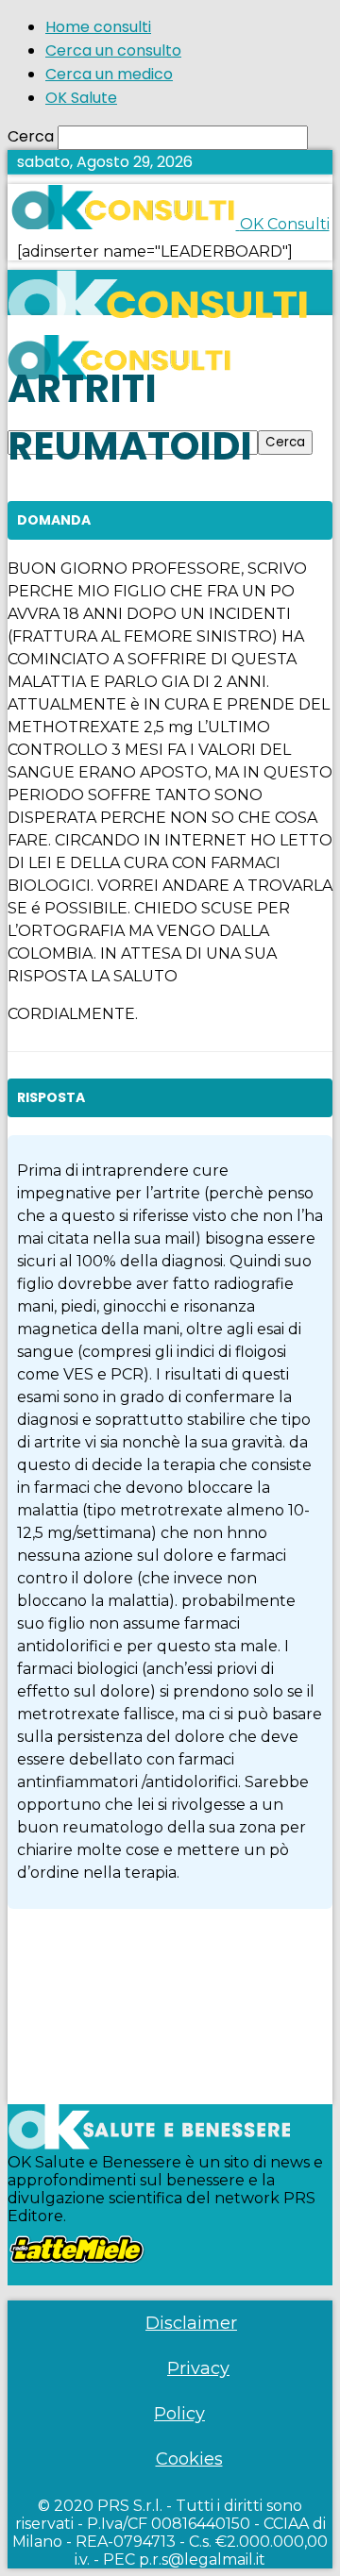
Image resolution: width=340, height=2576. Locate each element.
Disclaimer (191, 2323)
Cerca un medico (109, 74)
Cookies (189, 2459)
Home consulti (98, 27)
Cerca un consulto (113, 50)
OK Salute (81, 98)
